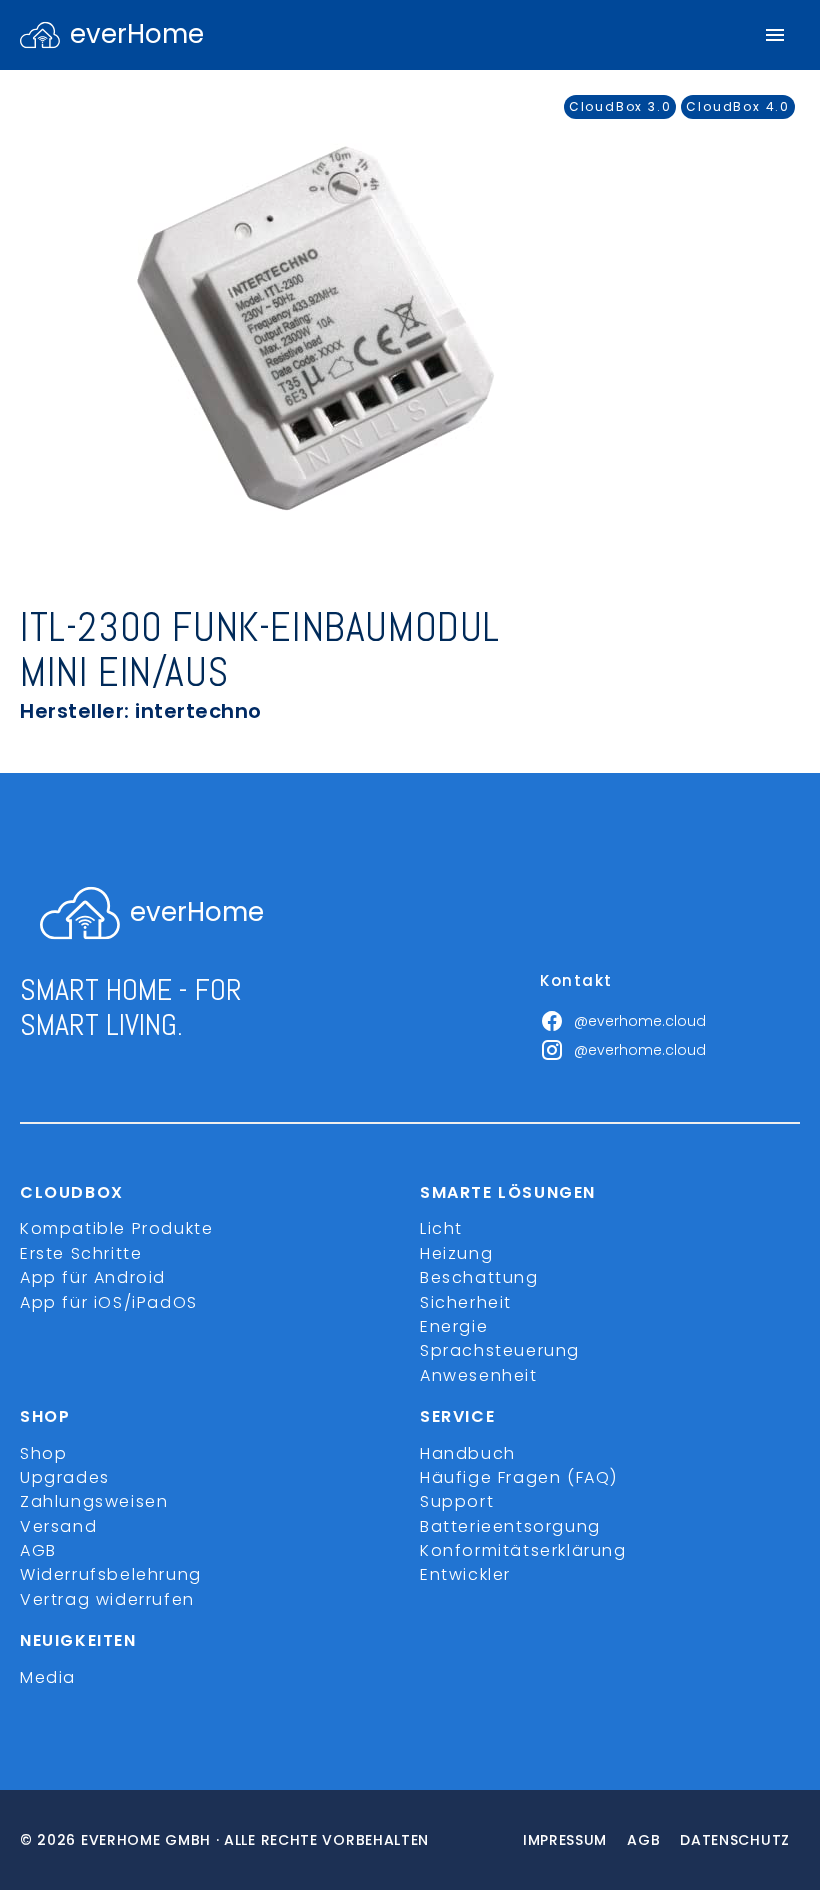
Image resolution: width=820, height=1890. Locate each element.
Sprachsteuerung (500, 1350)
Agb (643, 1840)
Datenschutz (735, 1840)
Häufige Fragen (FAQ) (519, 1477)
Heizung (456, 1253)
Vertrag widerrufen (107, 1599)
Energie (454, 1326)
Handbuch (468, 1453)
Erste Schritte (81, 1253)
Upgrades (65, 1477)
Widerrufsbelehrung (111, 1574)
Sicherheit (466, 1302)
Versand (58, 1526)
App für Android (93, 1277)
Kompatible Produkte (116, 1228)
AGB (38, 1550)
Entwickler (465, 1574)
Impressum (565, 1840)
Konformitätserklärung (523, 1550)
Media (48, 1677)
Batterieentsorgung (510, 1526)
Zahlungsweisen (94, 1501)
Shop (43, 1453)
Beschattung (479, 1277)
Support (457, 1501)
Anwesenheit (479, 1375)
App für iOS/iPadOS (109, 1302)
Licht (441, 1228)
